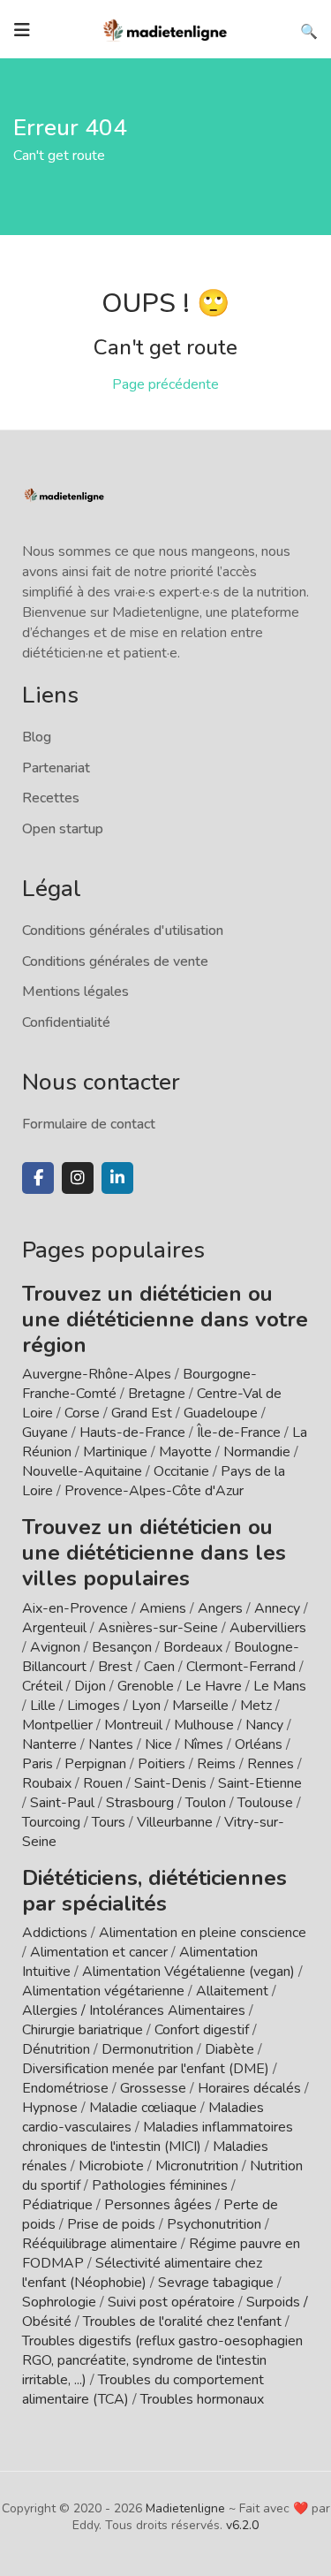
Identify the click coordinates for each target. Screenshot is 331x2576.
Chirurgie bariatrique (83, 2030)
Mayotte (185, 1452)
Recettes (51, 798)
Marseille (200, 1706)
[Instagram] (78, 1178)
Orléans (259, 1744)
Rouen (103, 1783)
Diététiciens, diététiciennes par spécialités (154, 1891)
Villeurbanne (175, 1822)
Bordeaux (193, 1647)
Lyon (146, 1706)
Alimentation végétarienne (103, 1991)
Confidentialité (66, 1022)
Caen (159, 1667)
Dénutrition (56, 2049)
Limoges (94, 1706)
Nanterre (49, 1744)
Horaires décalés (249, 2088)
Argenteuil (54, 1628)
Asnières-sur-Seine (158, 1628)
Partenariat (56, 768)
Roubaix (47, 1783)
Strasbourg (140, 1803)
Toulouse (265, 1803)
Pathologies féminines (160, 2185)
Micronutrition (197, 2166)
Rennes (271, 1764)
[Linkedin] (117, 1178)
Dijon (90, 1686)
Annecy (277, 1608)
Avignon (55, 1647)
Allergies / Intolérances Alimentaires (134, 2010)
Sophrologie (59, 2302)
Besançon (122, 1647)
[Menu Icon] (22, 30)
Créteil (42, 1686)
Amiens (163, 1608)
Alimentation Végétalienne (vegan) (188, 1972)
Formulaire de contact (89, 1124)
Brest (115, 1667)
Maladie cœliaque (143, 2108)
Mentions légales (75, 992)
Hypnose (50, 2108)
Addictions (55, 1933)
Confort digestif (202, 2030)
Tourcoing (51, 1822)
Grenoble (146, 1686)
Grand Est (142, 1413)
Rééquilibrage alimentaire (100, 2244)
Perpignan (95, 1764)
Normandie (257, 1452)
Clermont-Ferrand (241, 1667)
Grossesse (153, 2088)
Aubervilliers (268, 1628)
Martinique (115, 1452)
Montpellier (57, 1725)
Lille (43, 1706)
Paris (38, 1764)
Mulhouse (204, 1725)
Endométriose (65, 2088)
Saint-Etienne (260, 1783)
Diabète (229, 2049)
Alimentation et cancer (99, 1952)
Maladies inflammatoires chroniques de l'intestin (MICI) (158, 2137)
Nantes (111, 1744)
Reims (216, 1764)
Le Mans (280, 1686)
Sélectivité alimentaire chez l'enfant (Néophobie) (142, 2273)
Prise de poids (111, 2224)
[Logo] (166, 28)
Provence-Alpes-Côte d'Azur (154, 1491)
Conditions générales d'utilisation (123, 931)
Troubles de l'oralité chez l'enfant (182, 2321)
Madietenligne (185, 2508)
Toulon (206, 1803)
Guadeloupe (221, 1413)
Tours (109, 1822)
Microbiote (113, 2166)
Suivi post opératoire (171, 2302)
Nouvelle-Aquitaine (82, 1471)
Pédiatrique (57, 2205)
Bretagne (157, 1394)
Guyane (45, 1432)
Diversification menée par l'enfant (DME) (147, 2069)
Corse (82, 1413)
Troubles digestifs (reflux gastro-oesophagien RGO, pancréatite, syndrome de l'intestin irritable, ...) (162, 2360)
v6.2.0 (242, 2525)
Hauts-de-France (132, 1432)
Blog (37, 737)
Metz (256, 1706)
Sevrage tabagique (216, 2283)
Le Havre (214, 1686)
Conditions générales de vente (115, 961)
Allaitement (232, 1991)
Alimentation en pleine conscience (203, 1933)
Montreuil (133, 1725)
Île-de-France (239, 1432)
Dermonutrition (149, 2049)
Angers (220, 1608)
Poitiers (162, 1764)
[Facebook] (38, 1178)
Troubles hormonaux (202, 2399)
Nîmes (203, 1744)
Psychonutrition (214, 2224)
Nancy (264, 1725)
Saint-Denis (170, 1783)
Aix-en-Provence (75, 1608)
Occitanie (181, 1471)
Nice (158, 1744)
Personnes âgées (158, 2205)
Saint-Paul (62, 1803)
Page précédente (165, 384)
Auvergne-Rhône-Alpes (97, 1374)
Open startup (63, 829)
